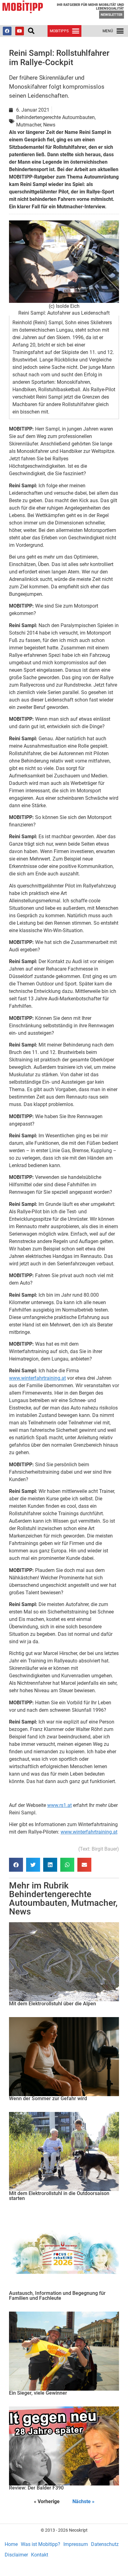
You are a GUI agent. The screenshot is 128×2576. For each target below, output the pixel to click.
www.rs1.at (59, 1805)
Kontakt (40, 2555)
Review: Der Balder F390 (36, 2488)
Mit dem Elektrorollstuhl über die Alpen (53, 2004)
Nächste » (83, 2501)
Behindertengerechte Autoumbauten (50, 1899)
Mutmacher (93, 1903)
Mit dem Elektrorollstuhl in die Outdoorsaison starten (59, 2196)
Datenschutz (105, 2544)
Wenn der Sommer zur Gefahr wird (48, 2098)
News (20, 1912)
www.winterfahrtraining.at (37, 1378)
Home (11, 2544)
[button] (31, 31)
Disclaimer (16, 2555)
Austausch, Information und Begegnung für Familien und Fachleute (57, 2296)
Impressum (76, 2544)
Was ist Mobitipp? (41, 2544)
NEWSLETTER (112, 15)
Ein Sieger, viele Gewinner (38, 2393)
